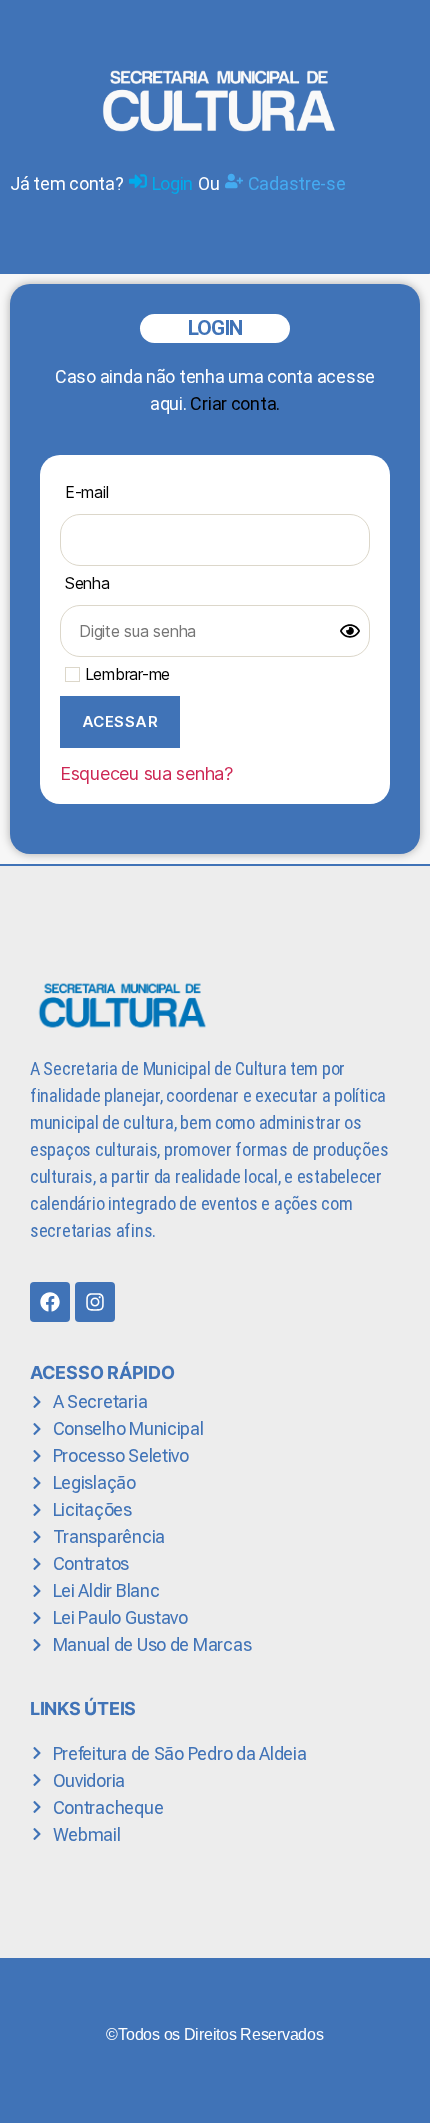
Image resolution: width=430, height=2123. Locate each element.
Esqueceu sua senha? (146, 773)
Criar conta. (235, 403)
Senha (87, 583)
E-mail (86, 492)
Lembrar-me (125, 674)
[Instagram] (95, 1302)
